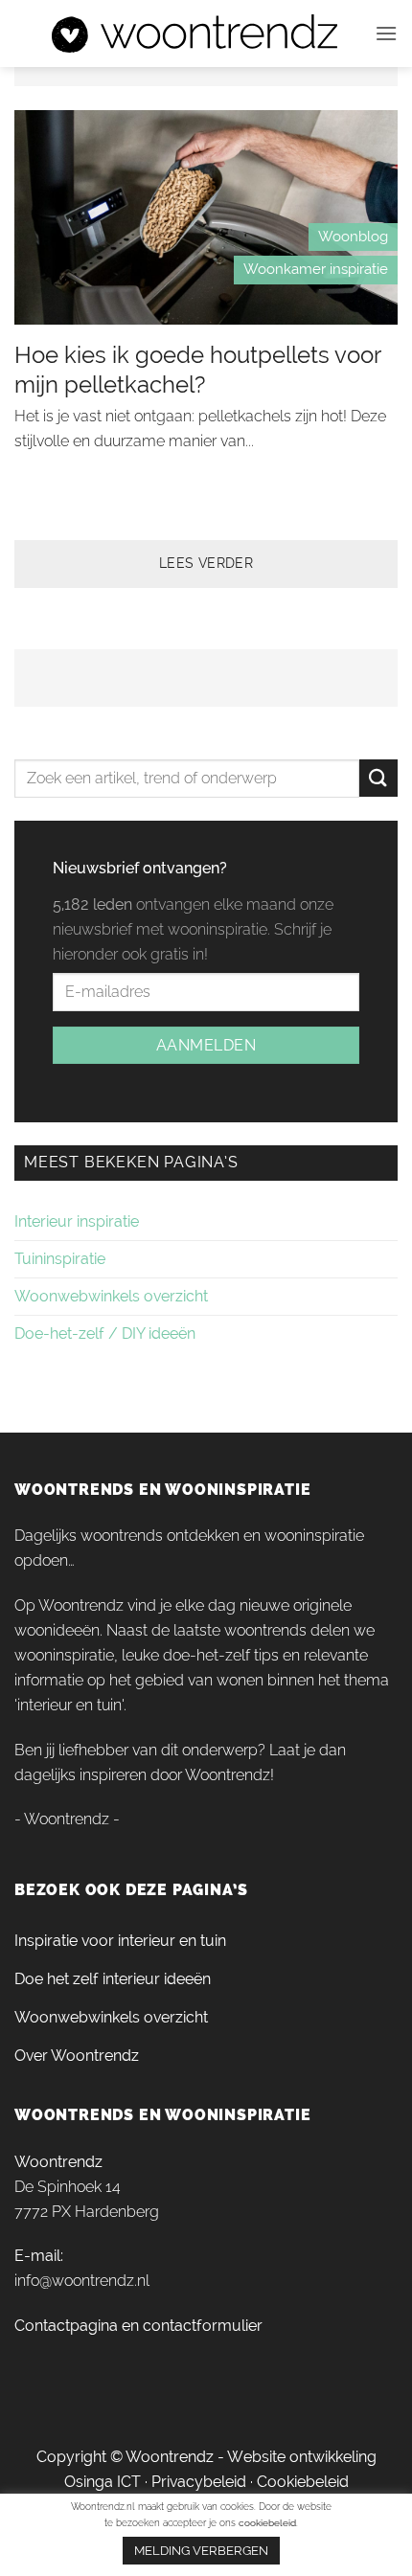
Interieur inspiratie (77, 1221)
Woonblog (353, 237)
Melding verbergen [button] (201, 2551)
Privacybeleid (199, 2482)
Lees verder (206, 563)
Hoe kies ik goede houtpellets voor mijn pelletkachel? (197, 370)
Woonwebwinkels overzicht (111, 1296)
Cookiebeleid (303, 2482)
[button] (386, 33)
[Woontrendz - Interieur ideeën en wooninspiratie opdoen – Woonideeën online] (195, 34)
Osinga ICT (103, 2482)
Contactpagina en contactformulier (138, 2326)
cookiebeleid (267, 2523)
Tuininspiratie (60, 1259)
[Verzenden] (378, 778)
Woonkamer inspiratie (316, 269)
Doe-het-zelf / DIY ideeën (105, 1333)
